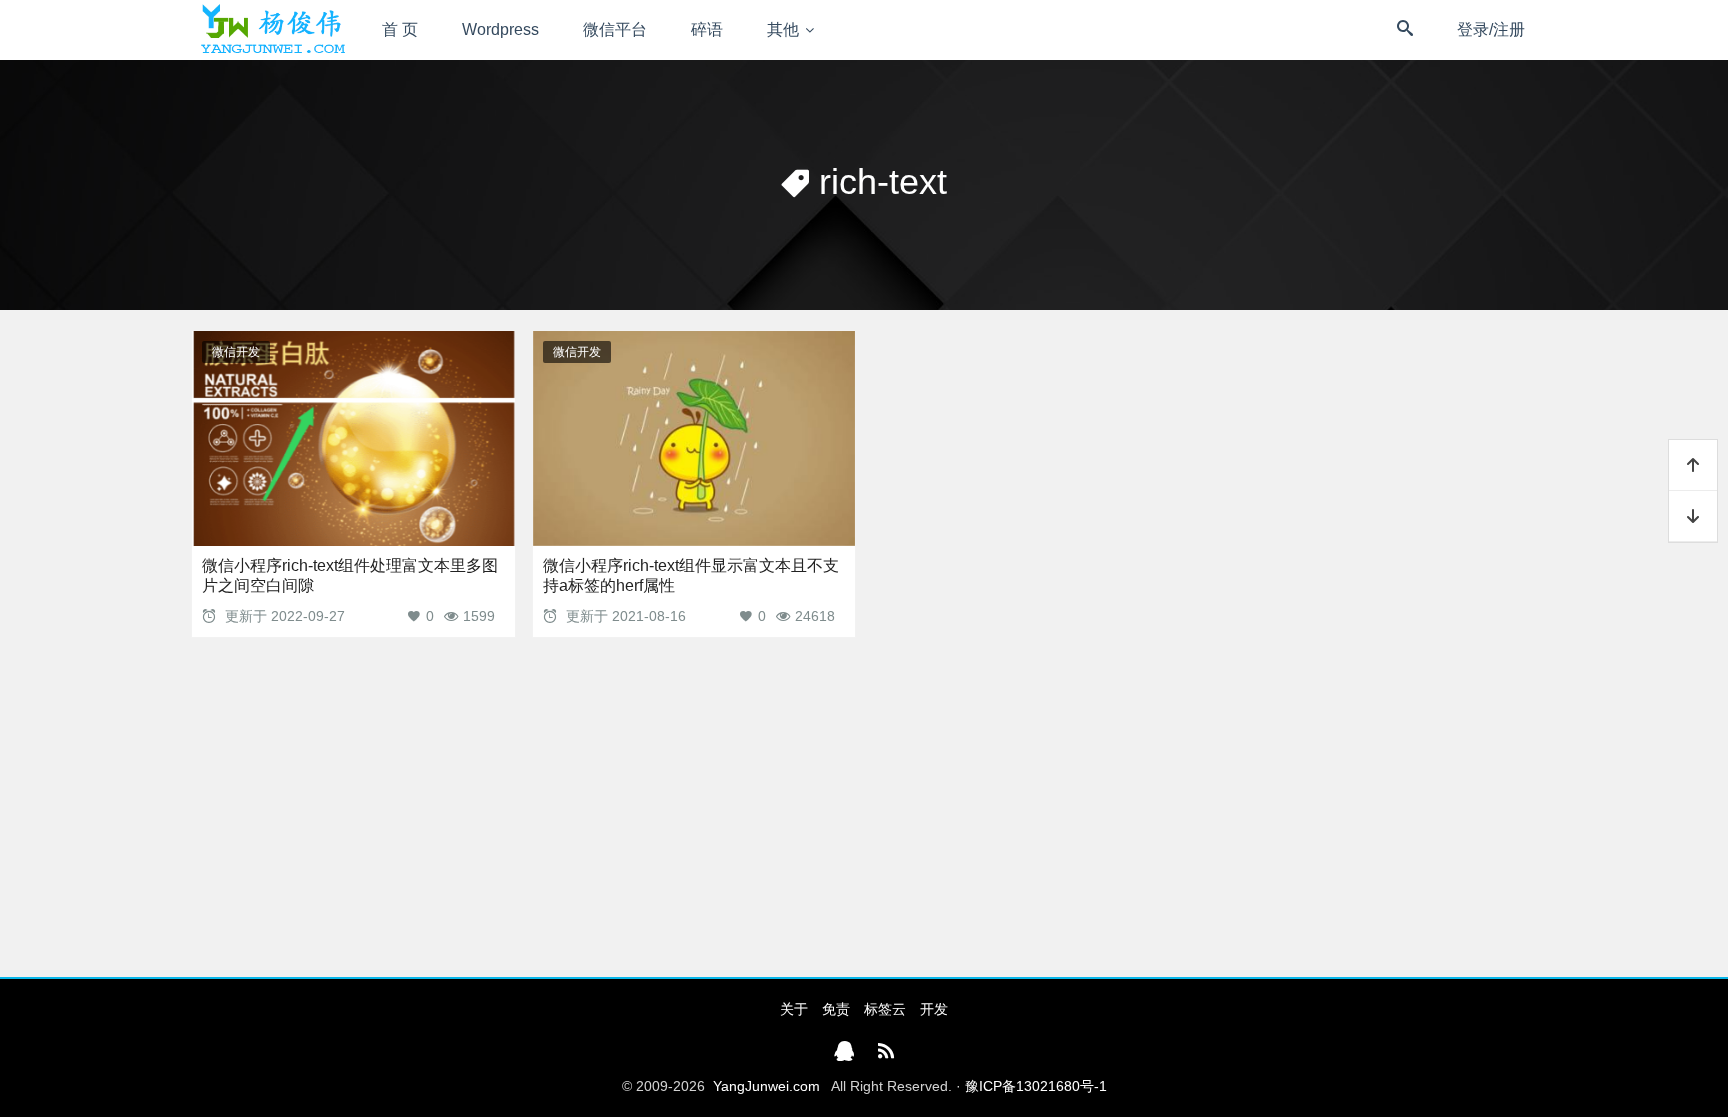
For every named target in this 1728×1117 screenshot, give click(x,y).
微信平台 (615, 29)
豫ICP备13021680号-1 (1036, 1086)
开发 (934, 1009)
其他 (783, 29)
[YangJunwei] (272, 30)
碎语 (707, 29)
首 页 (400, 29)
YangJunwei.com (766, 1086)
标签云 (885, 1009)
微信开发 (236, 352)
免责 (836, 1009)
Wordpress (500, 29)
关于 (794, 1009)
